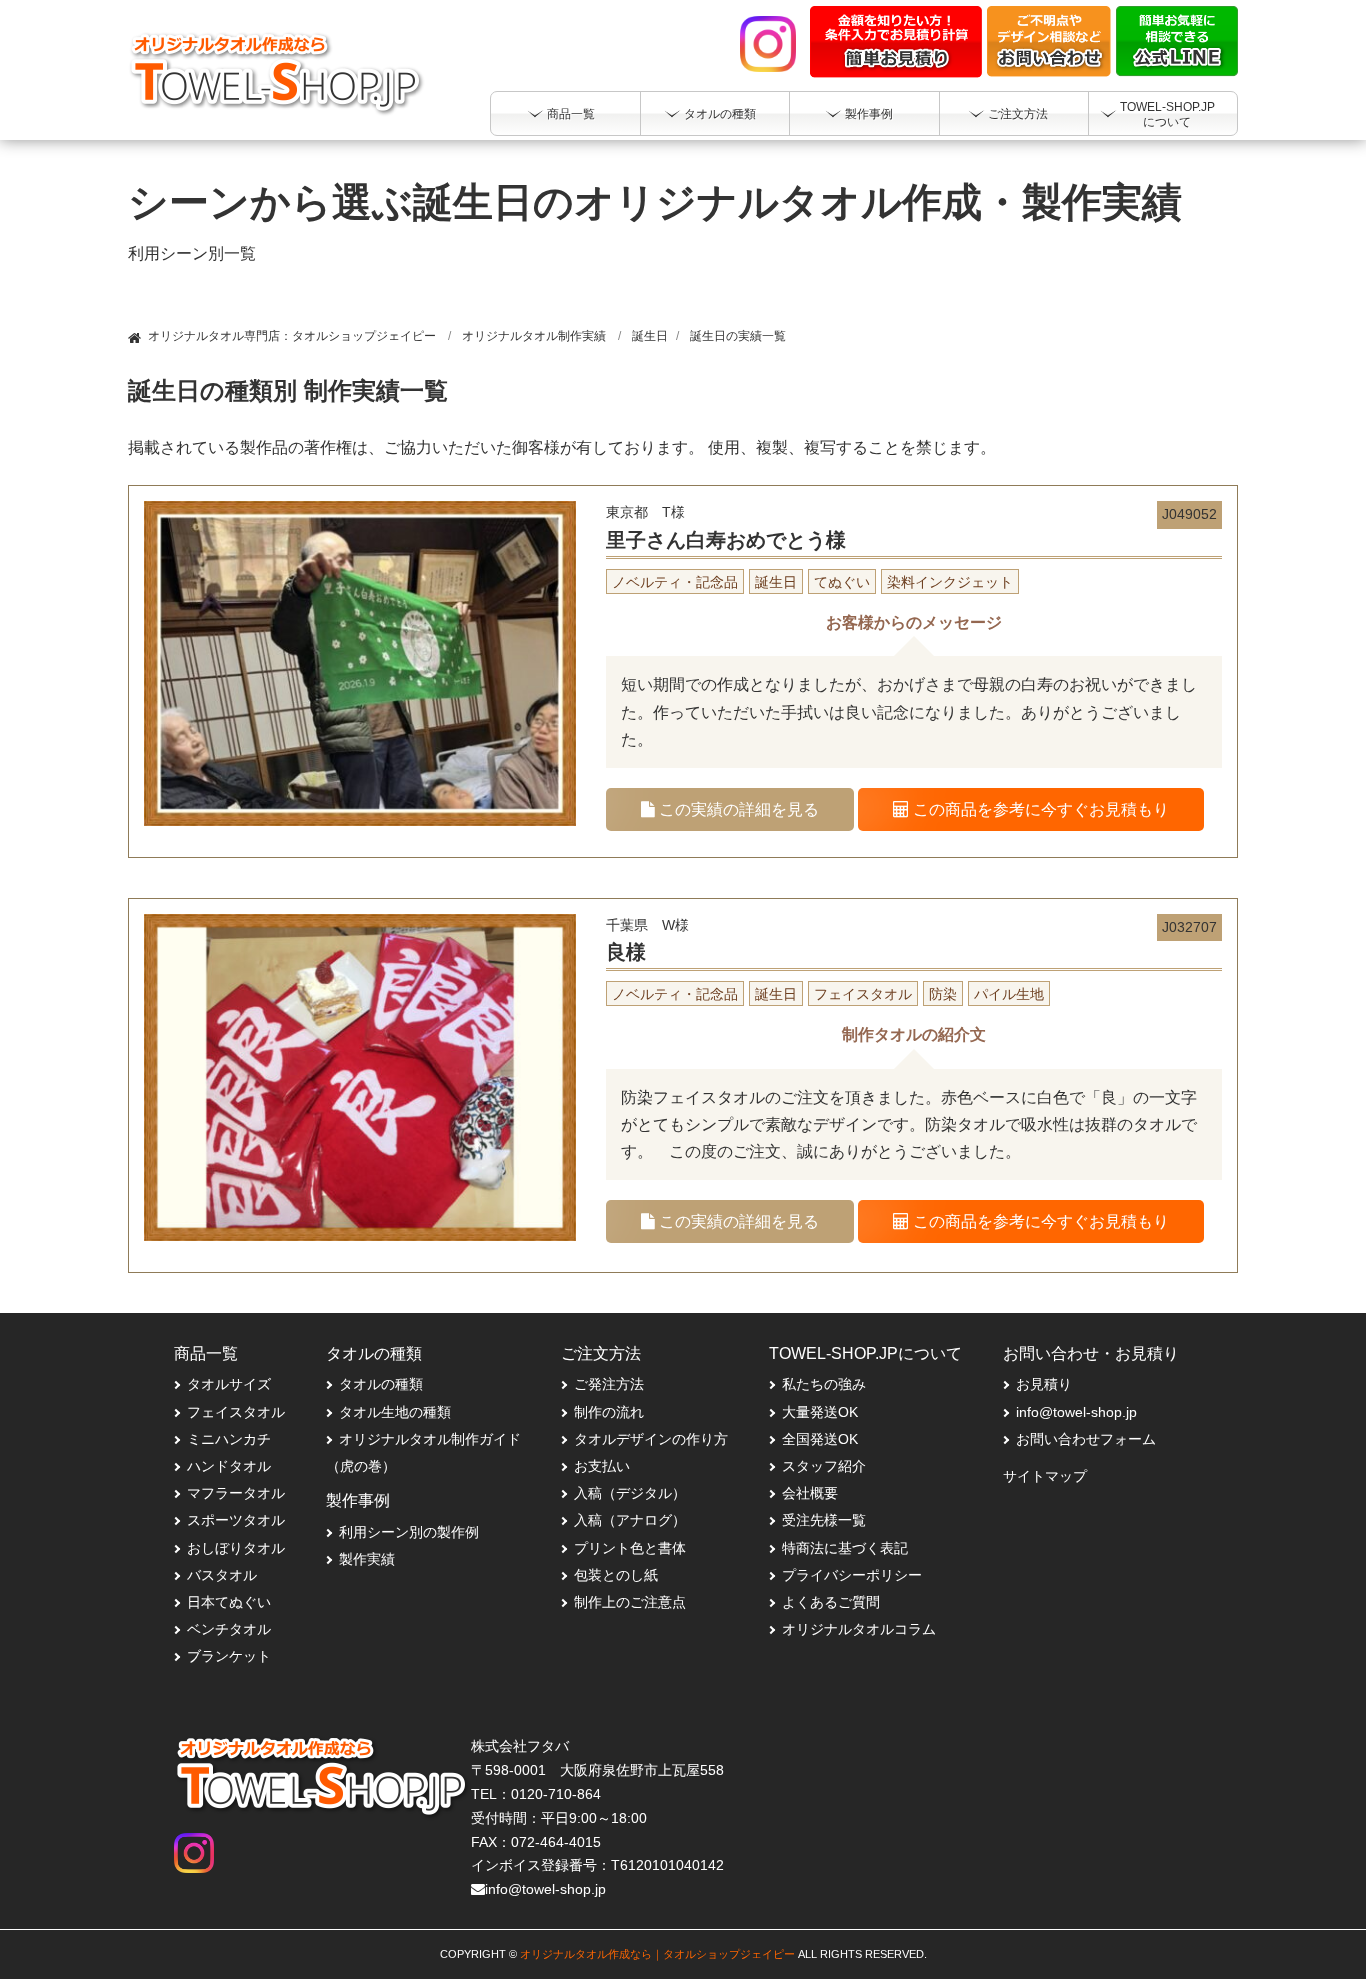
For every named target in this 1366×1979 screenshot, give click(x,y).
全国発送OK (820, 1439)
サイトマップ (1045, 1476)
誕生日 (650, 336)
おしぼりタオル (236, 1548)
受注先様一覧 (824, 1520)
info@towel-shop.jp (1076, 1412)
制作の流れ (609, 1412)
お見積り (1044, 1384)
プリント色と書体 (630, 1548)
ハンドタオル (229, 1466)
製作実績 (367, 1559)
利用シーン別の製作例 (409, 1532)
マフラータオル (236, 1493)
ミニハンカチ (229, 1439)
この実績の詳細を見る (737, 809)
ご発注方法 (609, 1384)
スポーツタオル (236, 1520)
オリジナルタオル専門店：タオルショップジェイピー (292, 336)
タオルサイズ (229, 1384)
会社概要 (810, 1493)
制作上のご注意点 (630, 1602)
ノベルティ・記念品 (675, 582)
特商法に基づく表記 (845, 1548)
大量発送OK (820, 1412)
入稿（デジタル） (630, 1493)
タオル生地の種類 (395, 1412)
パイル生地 (1009, 994)
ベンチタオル (229, 1629)
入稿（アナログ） (630, 1520)
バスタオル (222, 1575)
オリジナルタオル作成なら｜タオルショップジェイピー (657, 1954)
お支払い (602, 1466)
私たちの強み (824, 1384)
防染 (943, 994)
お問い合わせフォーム (1086, 1439)
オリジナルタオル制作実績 (534, 336)
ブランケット (229, 1656)
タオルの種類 (381, 1384)
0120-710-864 (556, 1794)
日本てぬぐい (229, 1602)
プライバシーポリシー (852, 1575)
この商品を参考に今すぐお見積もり (1039, 809)
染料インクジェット (950, 582)
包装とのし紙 (616, 1575)
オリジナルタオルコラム (859, 1629)
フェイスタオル (863, 994)
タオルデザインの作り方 (651, 1439)
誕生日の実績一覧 (738, 336)
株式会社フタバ (520, 1746)
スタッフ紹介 (824, 1466)
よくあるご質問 (831, 1602)
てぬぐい (842, 582)
